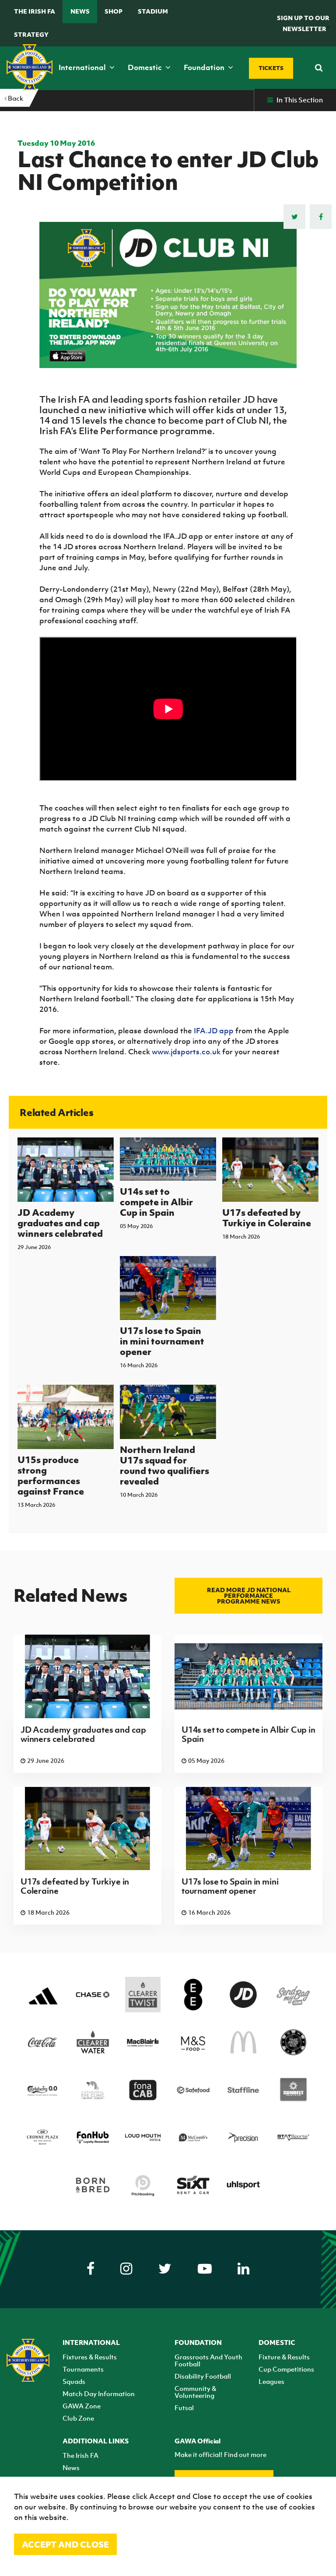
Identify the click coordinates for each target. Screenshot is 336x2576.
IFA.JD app (214, 1031)
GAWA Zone (82, 2406)
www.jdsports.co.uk (186, 1052)
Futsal (184, 2408)
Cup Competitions (286, 2369)
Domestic (146, 67)
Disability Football (203, 2376)
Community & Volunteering (195, 2392)
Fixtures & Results (90, 2357)
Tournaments (83, 2369)
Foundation (205, 67)
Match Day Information (99, 2394)
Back (15, 98)
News (80, 11)
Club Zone (78, 2418)
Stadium (153, 11)
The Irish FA (35, 11)
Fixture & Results (284, 2357)
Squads (74, 2381)
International (83, 67)
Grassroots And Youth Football (208, 2360)
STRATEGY (31, 34)
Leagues (271, 2381)
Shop (114, 11)
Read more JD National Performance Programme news (249, 1595)
